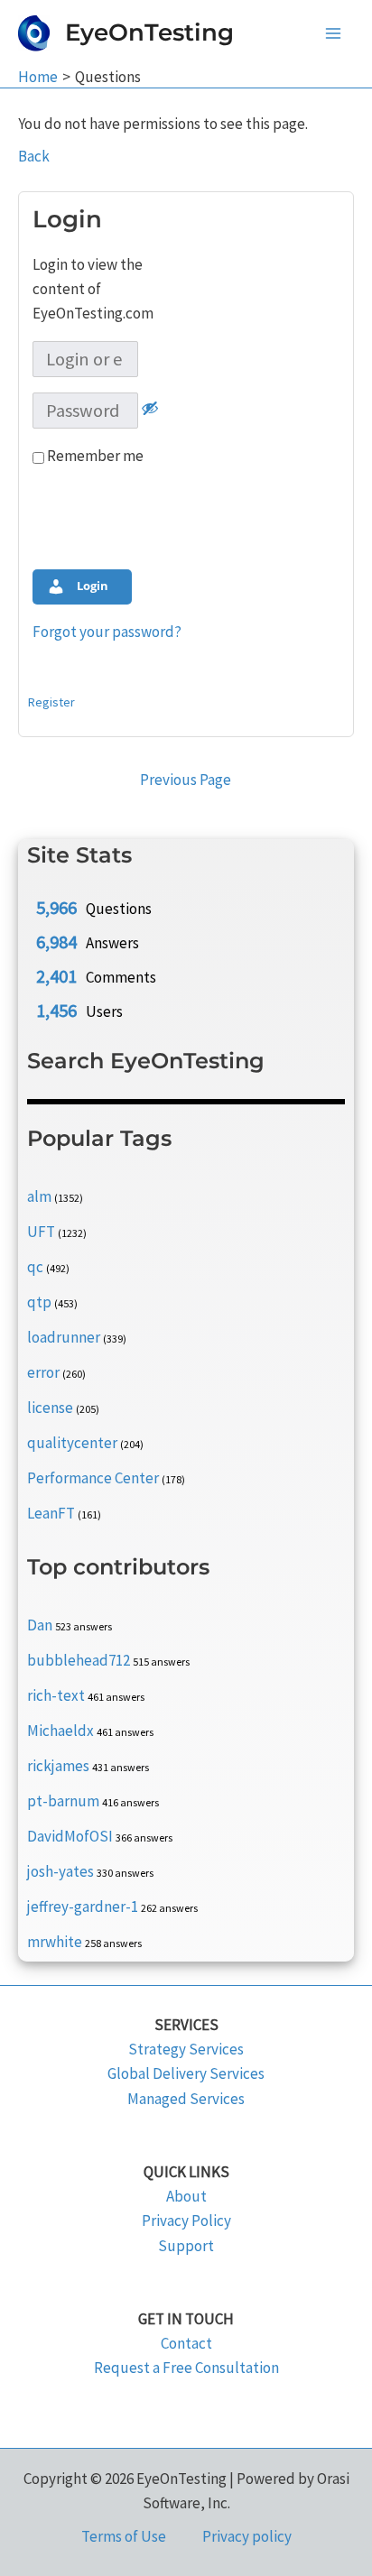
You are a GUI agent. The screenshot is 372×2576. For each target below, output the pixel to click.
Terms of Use (124, 2536)
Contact (186, 2343)
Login (91, 586)
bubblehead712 (79, 1660)
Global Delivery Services (186, 2073)
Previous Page (186, 780)
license (50, 1408)
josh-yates (60, 1871)
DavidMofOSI (70, 1836)
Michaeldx (60, 1731)
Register (51, 702)
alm (39, 1196)
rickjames (58, 1766)
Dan (40, 1625)
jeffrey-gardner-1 (83, 1907)
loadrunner (64, 1337)
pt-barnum (63, 1801)
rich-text (56, 1695)
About (186, 2196)
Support (186, 2246)
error (43, 1372)
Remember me (94, 456)
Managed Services (186, 2099)
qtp (39, 1302)
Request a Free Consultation (186, 2368)
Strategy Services (186, 2049)
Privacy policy (247, 2536)
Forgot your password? (107, 632)
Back (34, 156)
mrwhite (55, 1942)
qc (35, 1267)
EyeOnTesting (149, 32)
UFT (41, 1232)
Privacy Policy (186, 2221)
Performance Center (93, 1478)
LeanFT (51, 1513)
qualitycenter (72, 1443)
